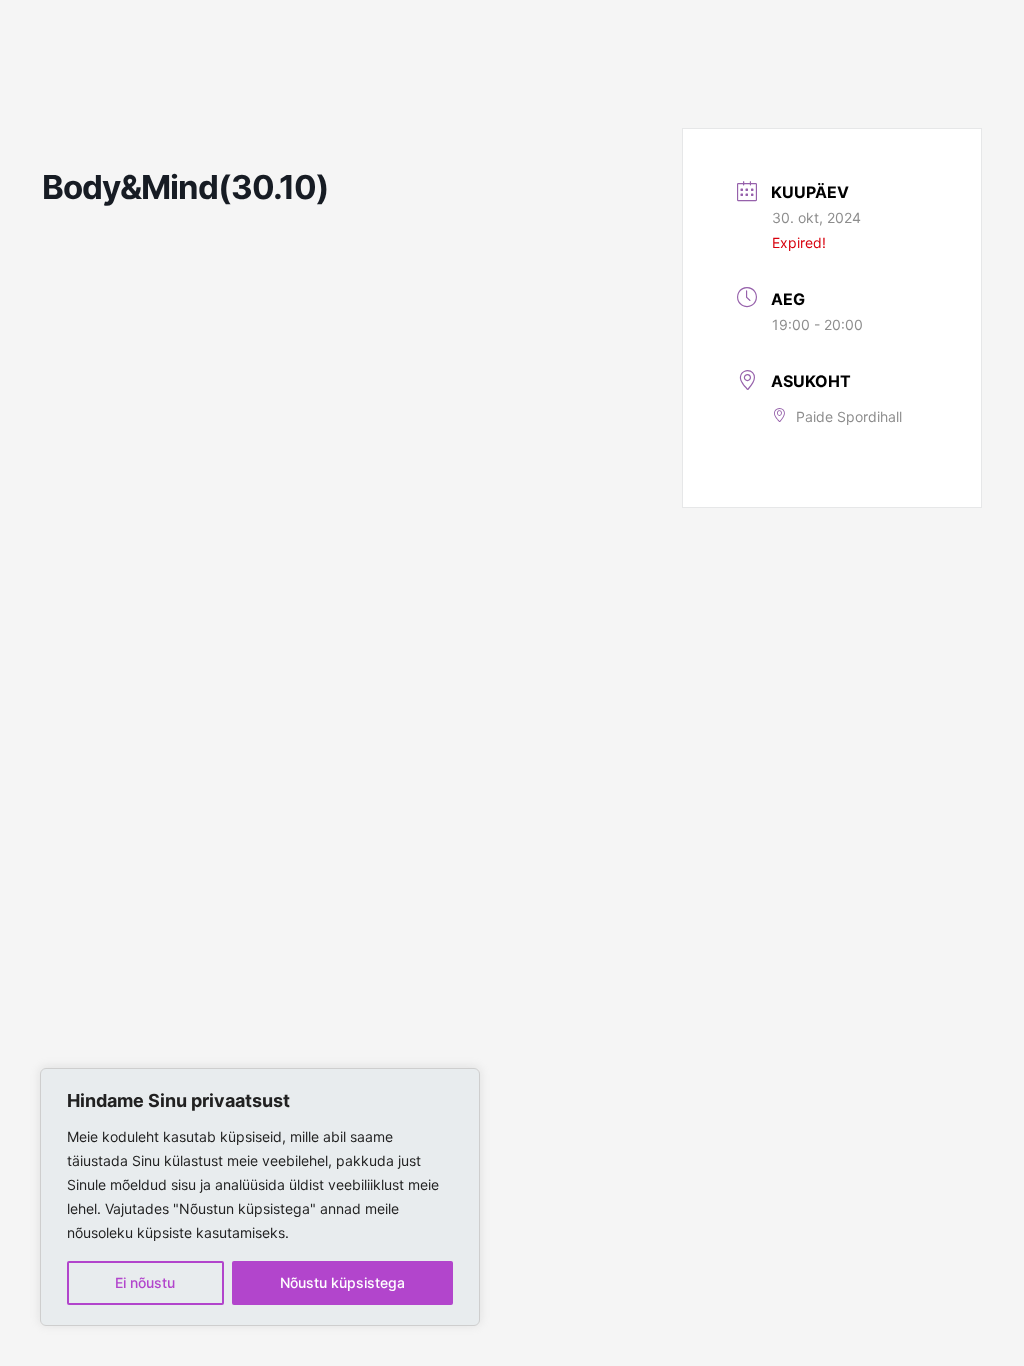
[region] (260, 1197)
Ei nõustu (145, 1282)
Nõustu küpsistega (342, 1282)
